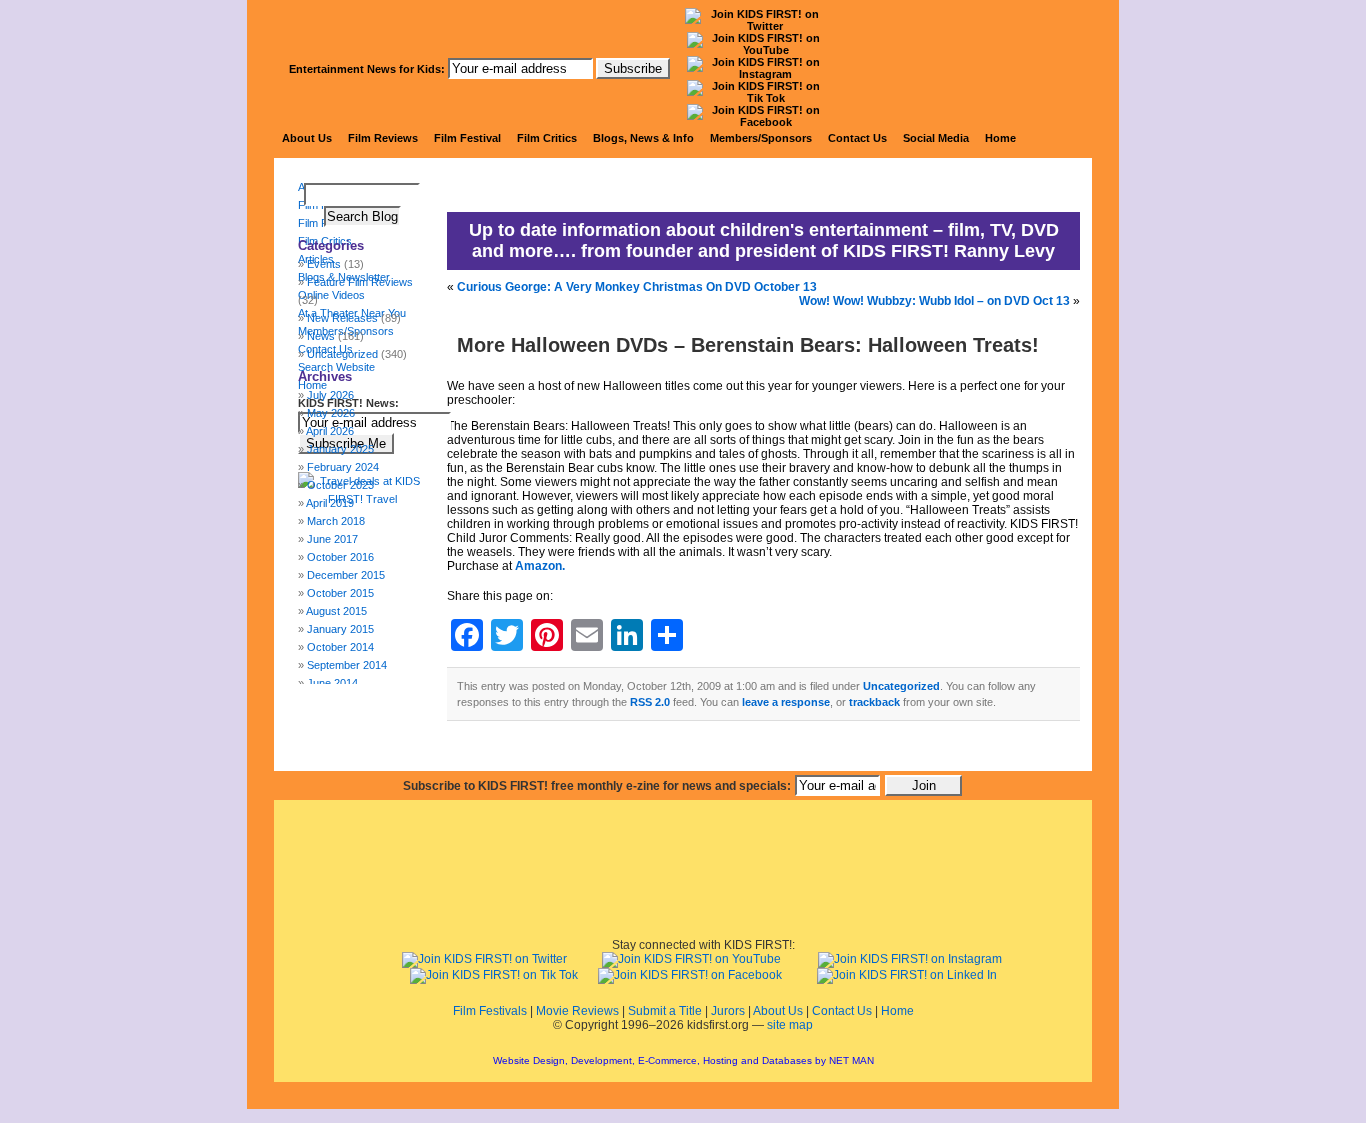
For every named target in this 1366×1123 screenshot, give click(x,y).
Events (324, 264)
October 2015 (340, 593)
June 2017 (332, 539)
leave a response (786, 702)
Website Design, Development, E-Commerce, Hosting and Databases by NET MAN (683, 1060)
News (321, 336)
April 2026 (330, 431)
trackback (874, 702)
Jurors (728, 1011)
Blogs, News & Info (643, 138)
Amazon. (540, 566)
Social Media (936, 138)
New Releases (342, 318)
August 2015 (336, 611)
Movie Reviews (577, 1011)
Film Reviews (383, 138)
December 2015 (346, 575)
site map (790, 1025)
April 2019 (330, 503)
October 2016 (340, 557)
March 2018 (336, 521)
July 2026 (330, 395)
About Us (307, 138)
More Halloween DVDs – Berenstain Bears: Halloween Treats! (748, 345)
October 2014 (340, 647)
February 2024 (343, 467)
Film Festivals (490, 1011)
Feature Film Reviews (360, 282)
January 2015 (340, 629)
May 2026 (331, 413)
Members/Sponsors (761, 138)
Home (1000, 138)
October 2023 (340, 485)
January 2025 (340, 449)
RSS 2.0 (650, 702)
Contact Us (857, 138)
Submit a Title (665, 1011)
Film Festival (467, 138)
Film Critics (547, 138)
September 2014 (347, 665)
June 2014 (332, 683)
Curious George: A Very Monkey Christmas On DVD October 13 (637, 287)
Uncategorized (901, 686)
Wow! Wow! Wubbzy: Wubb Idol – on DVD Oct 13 (934, 301)
